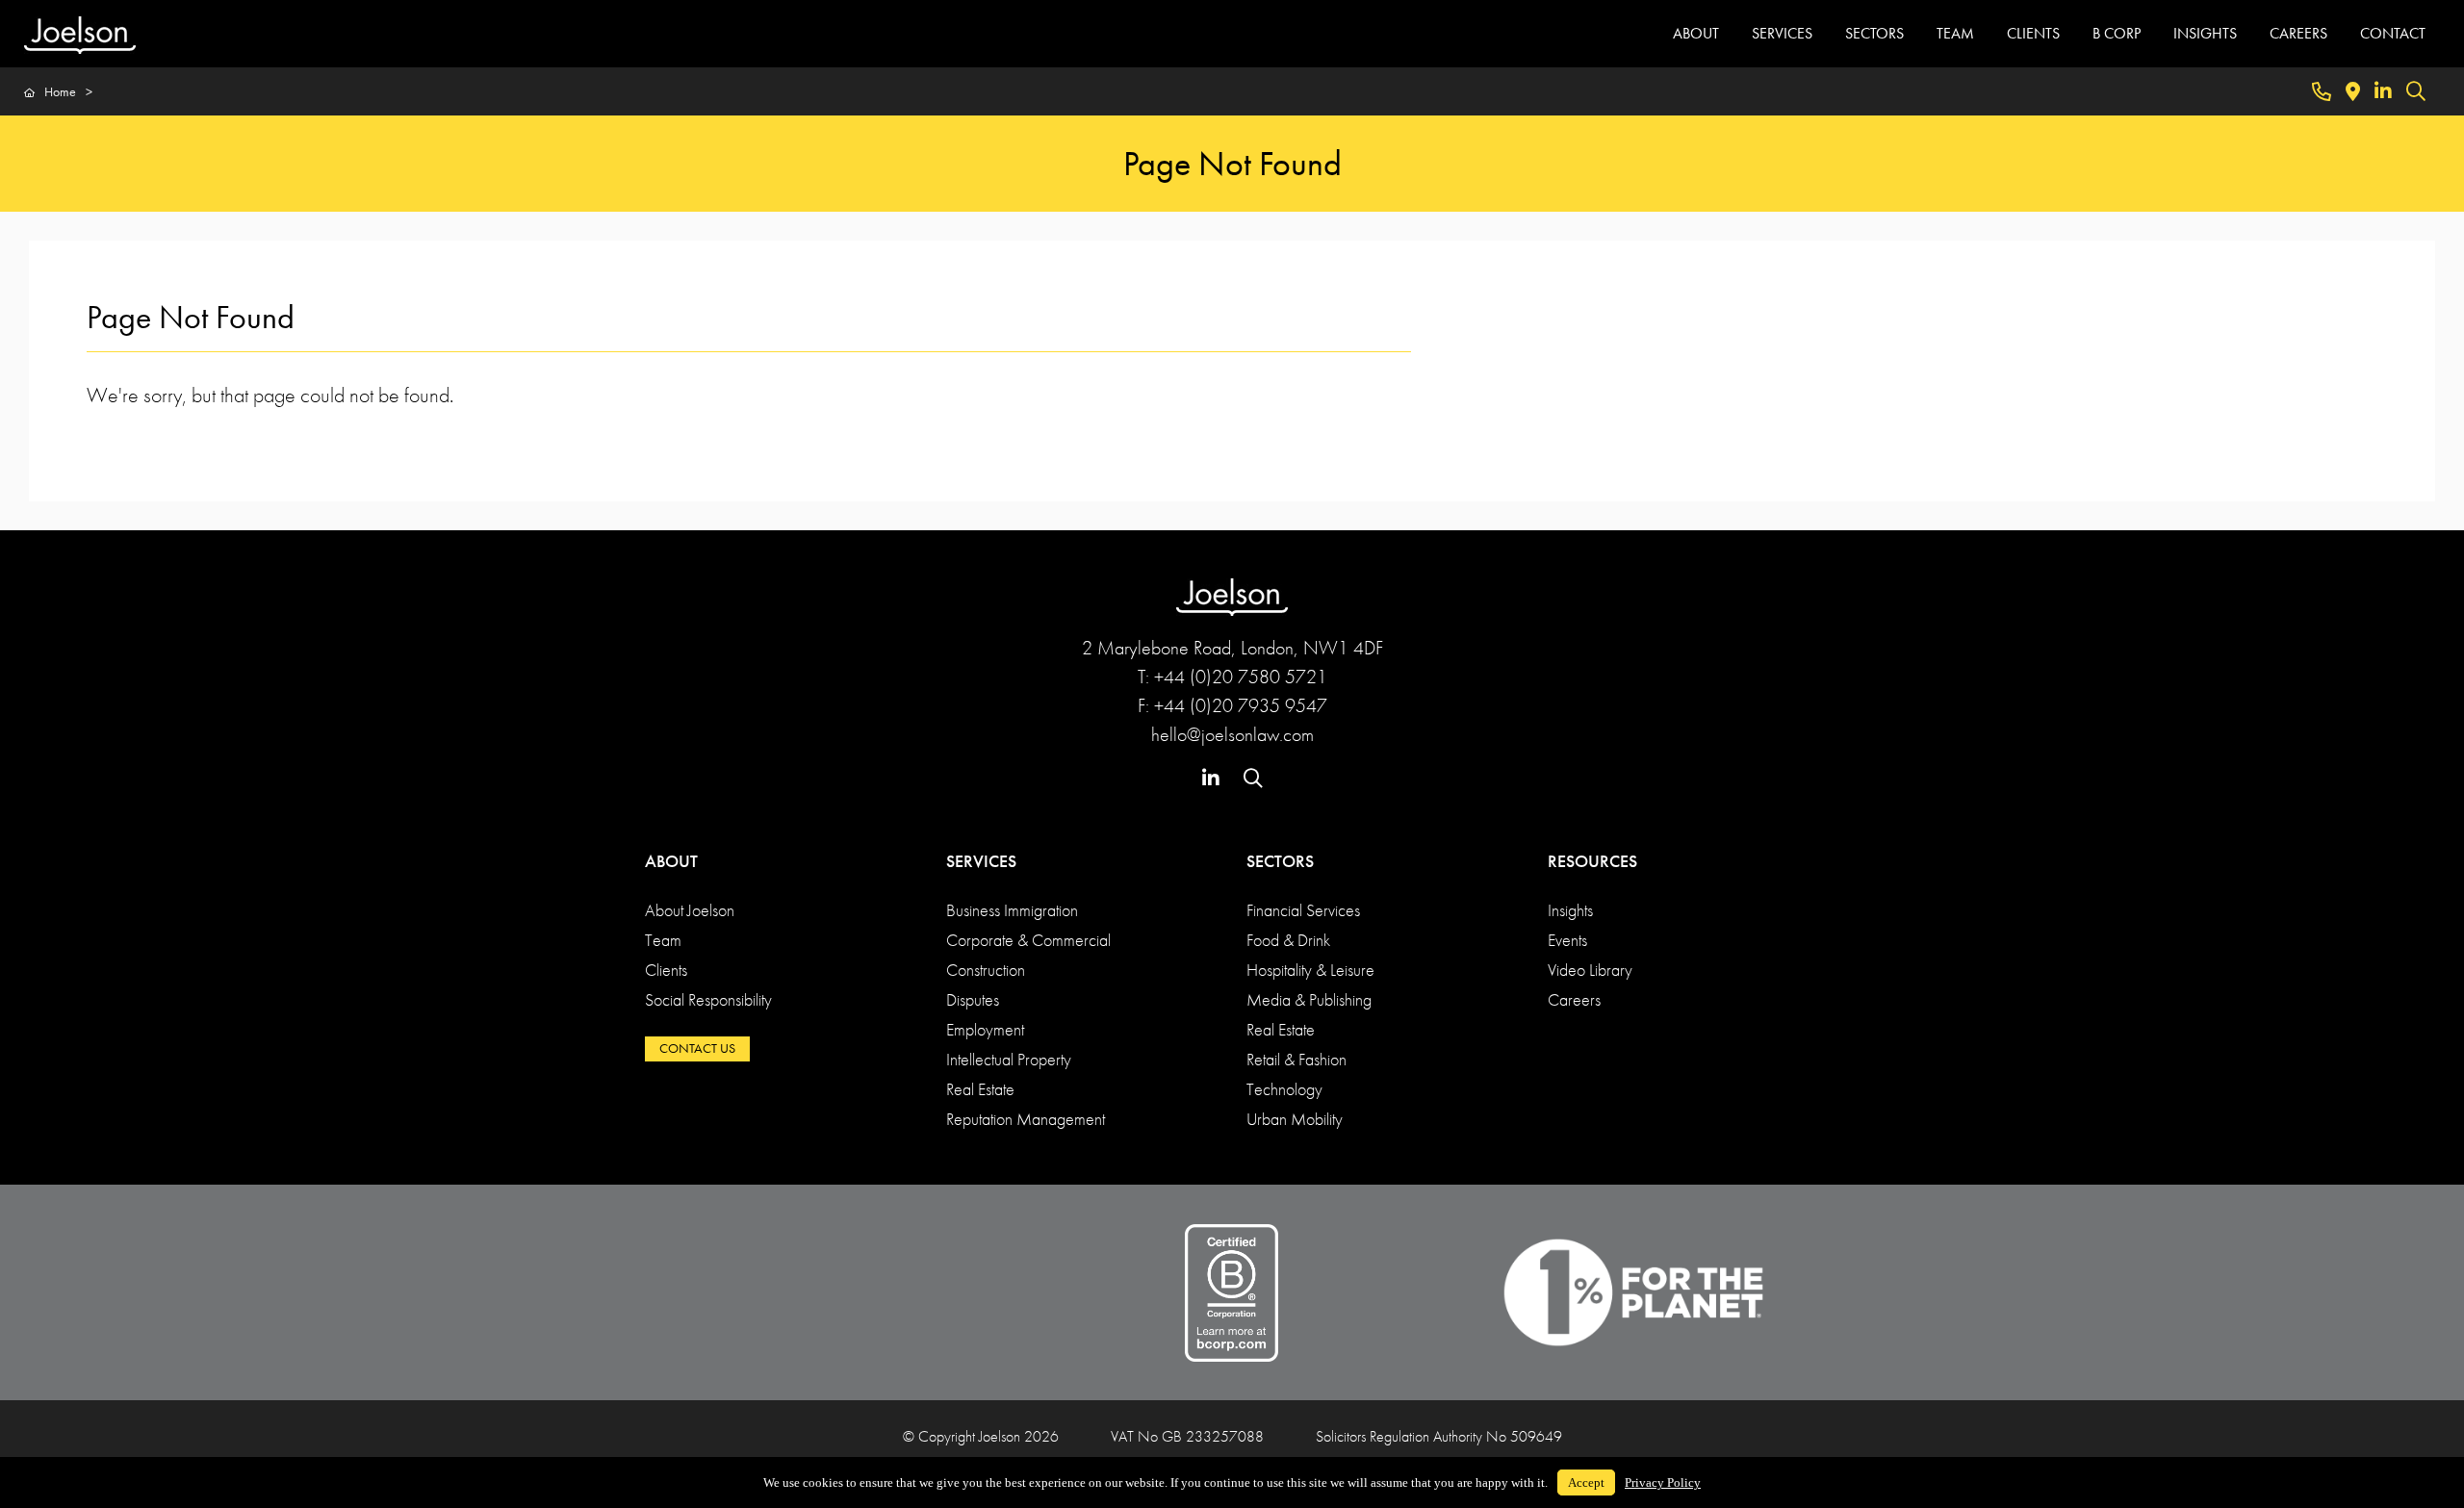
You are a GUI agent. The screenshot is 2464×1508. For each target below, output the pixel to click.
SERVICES (1782, 33)
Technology (1284, 1089)
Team (663, 940)
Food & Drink (1288, 940)
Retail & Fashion (1296, 1059)
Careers (1574, 999)
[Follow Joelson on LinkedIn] (2383, 91)
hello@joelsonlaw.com (1232, 734)
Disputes (973, 999)
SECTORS (1874, 33)
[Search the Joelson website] (2416, 91)
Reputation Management (1026, 1119)
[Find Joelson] (2353, 91)
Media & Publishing (1309, 999)
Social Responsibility (708, 999)
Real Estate (980, 1089)
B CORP (2117, 33)
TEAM (1955, 33)
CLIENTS (2033, 33)
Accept (1586, 1482)
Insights (1570, 910)
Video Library (1590, 970)
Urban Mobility (1295, 1119)
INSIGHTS (2205, 33)
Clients (666, 970)
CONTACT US (697, 1048)
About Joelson (690, 910)
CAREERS (2298, 33)
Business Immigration (1012, 910)
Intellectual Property (1009, 1059)
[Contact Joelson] (2322, 91)
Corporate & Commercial (1028, 940)
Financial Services (1303, 910)
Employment (985, 1029)
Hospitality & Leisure (1310, 970)
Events (1567, 940)
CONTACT (2393, 33)
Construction (986, 970)
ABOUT (1696, 33)
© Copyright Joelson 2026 (981, 1436)
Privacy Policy (1663, 1482)
